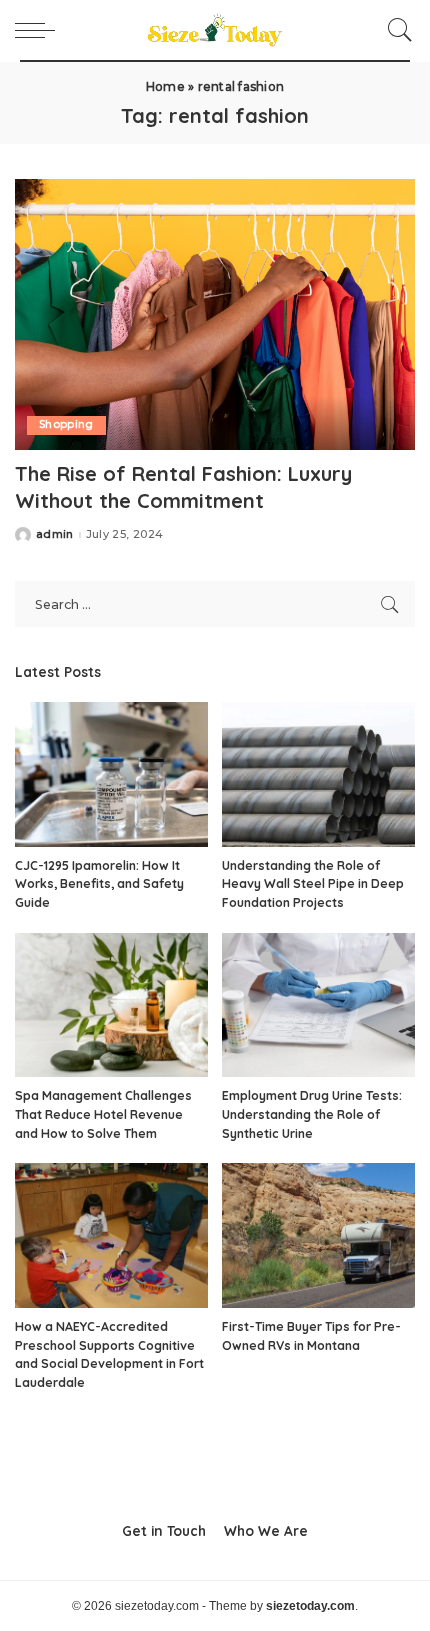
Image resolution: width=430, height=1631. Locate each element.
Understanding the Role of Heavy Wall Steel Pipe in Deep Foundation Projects (313, 884)
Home (165, 86)
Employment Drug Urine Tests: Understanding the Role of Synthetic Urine (312, 1114)
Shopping (66, 424)
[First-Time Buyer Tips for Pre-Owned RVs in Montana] (318, 1235)
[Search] (395, 30)
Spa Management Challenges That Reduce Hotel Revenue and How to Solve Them (103, 1114)
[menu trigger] (40, 30)
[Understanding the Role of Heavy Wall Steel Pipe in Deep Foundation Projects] (318, 774)
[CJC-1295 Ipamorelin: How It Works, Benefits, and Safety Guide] (111, 774)
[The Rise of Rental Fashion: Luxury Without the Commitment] (215, 314)
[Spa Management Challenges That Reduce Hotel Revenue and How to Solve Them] (111, 1005)
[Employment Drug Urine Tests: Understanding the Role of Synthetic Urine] (318, 1005)
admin (55, 534)
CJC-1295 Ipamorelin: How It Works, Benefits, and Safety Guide (99, 884)
